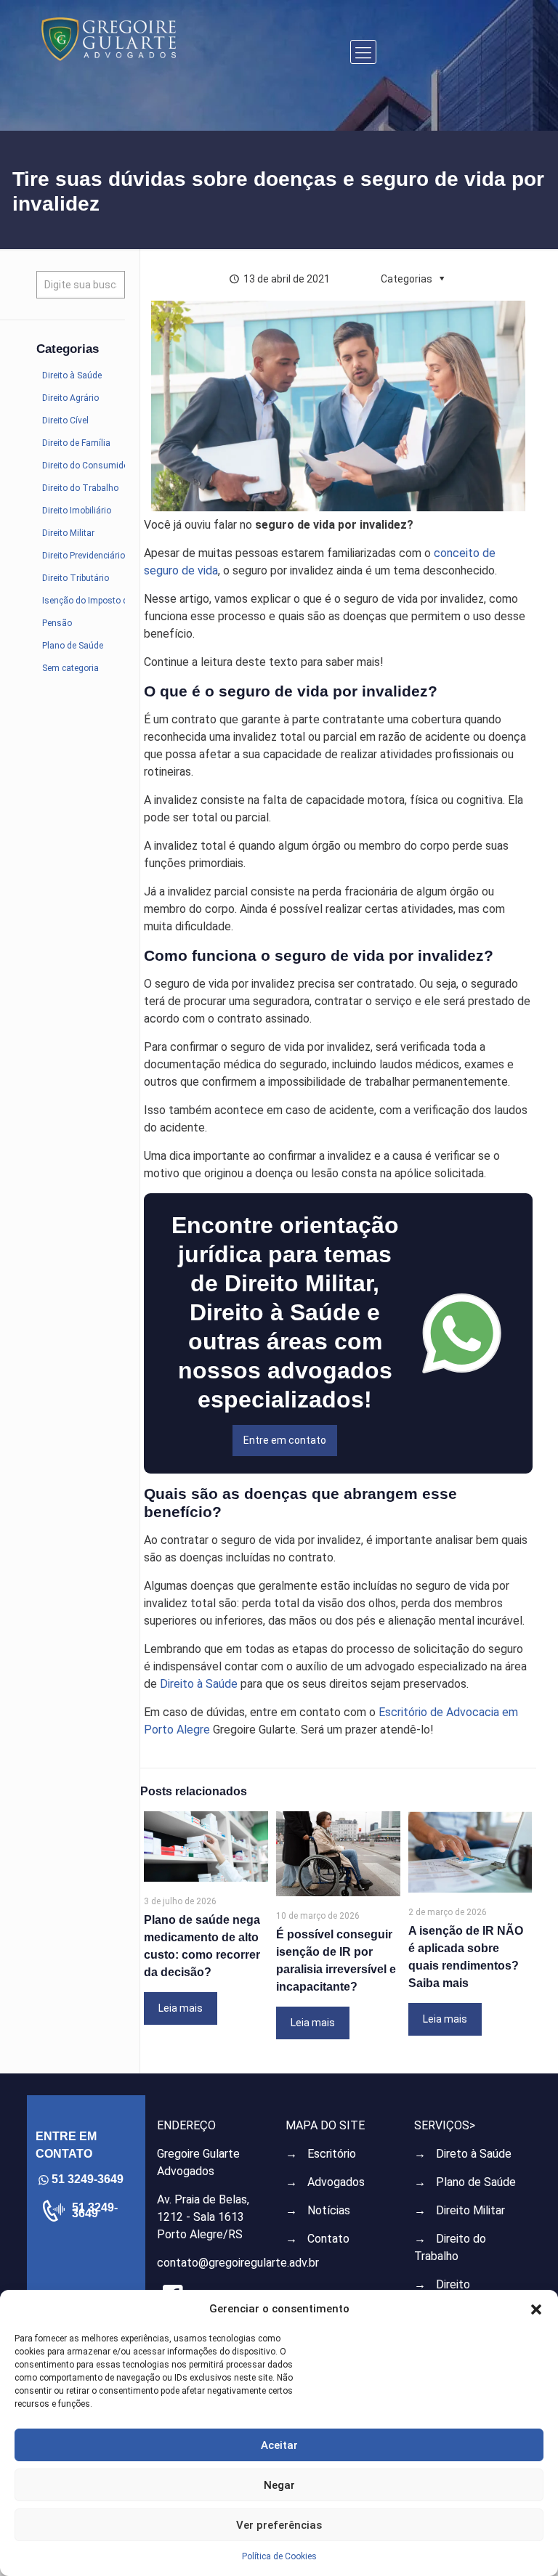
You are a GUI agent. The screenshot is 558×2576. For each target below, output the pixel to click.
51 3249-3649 (95, 2211)
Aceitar (279, 2445)
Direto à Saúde (474, 2154)
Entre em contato (285, 1440)
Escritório (332, 2154)
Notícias (329, 2210)
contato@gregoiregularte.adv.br (238, 2263)
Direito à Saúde (199, 1684)
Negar (279, 2485)
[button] (536, 2309)
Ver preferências (279, 2525)
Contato (328, 2239)
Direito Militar (470, 2210)
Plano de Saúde (476, 2182)
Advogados (336, 2182)
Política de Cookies (279, 2556)
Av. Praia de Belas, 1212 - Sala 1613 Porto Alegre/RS (203, 2217)
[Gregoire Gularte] (109, 38)
